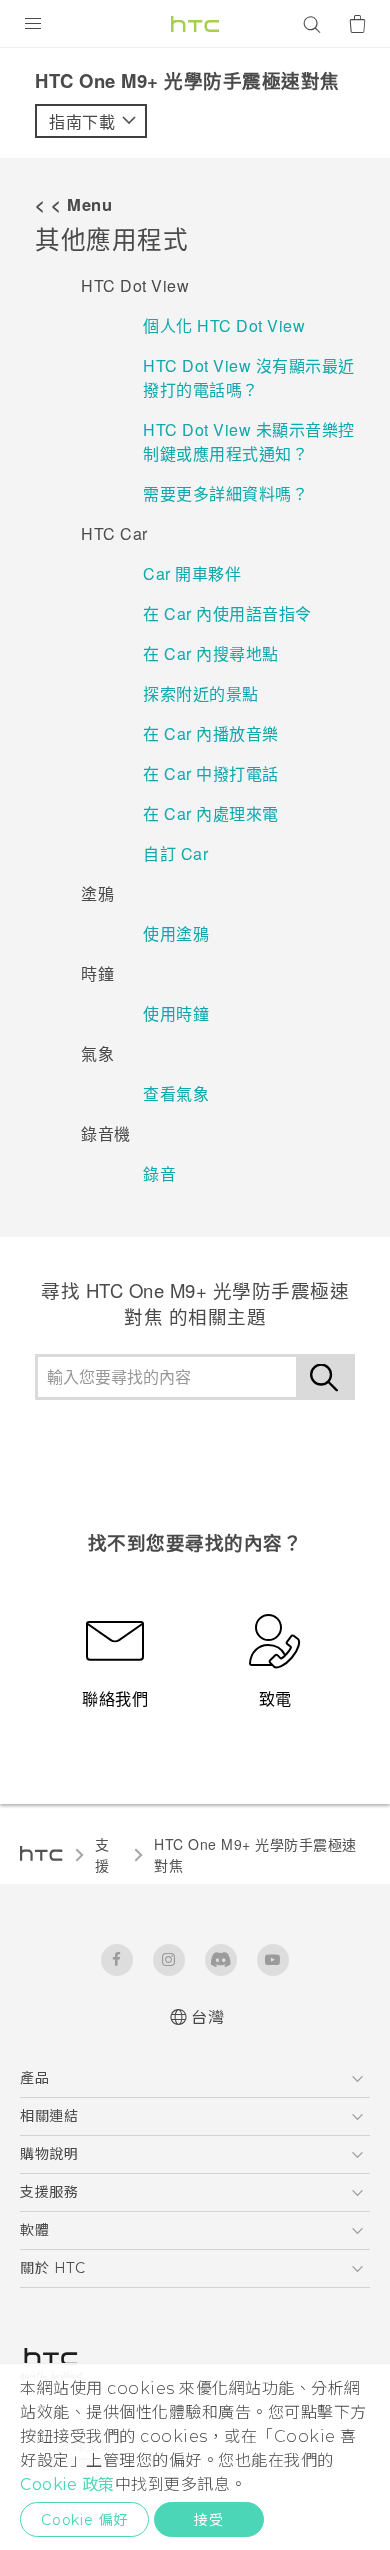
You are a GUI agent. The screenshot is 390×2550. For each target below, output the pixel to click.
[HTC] (195, 24)
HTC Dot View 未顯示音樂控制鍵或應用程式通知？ (249, 441)
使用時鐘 (176, 1013)
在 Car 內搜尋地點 (211, 653)
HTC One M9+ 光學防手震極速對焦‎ (255, 1854)
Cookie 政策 (67, 2484)
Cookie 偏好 (84, 2520)
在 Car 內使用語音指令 (227, 613)
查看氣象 (176, 1093)
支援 (102, 1854)
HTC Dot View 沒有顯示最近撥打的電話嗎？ (249, 377)
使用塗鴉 (176, 933)
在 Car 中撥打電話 (211, 773)
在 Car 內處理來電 (211, 813)
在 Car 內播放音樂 (211, 733)
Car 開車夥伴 (192, 573)
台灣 (207, 2017)
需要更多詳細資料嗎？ (225, 493)
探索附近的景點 (201, 693)
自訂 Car (175, 853)
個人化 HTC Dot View (224, 325)
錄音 (159, 1173)
